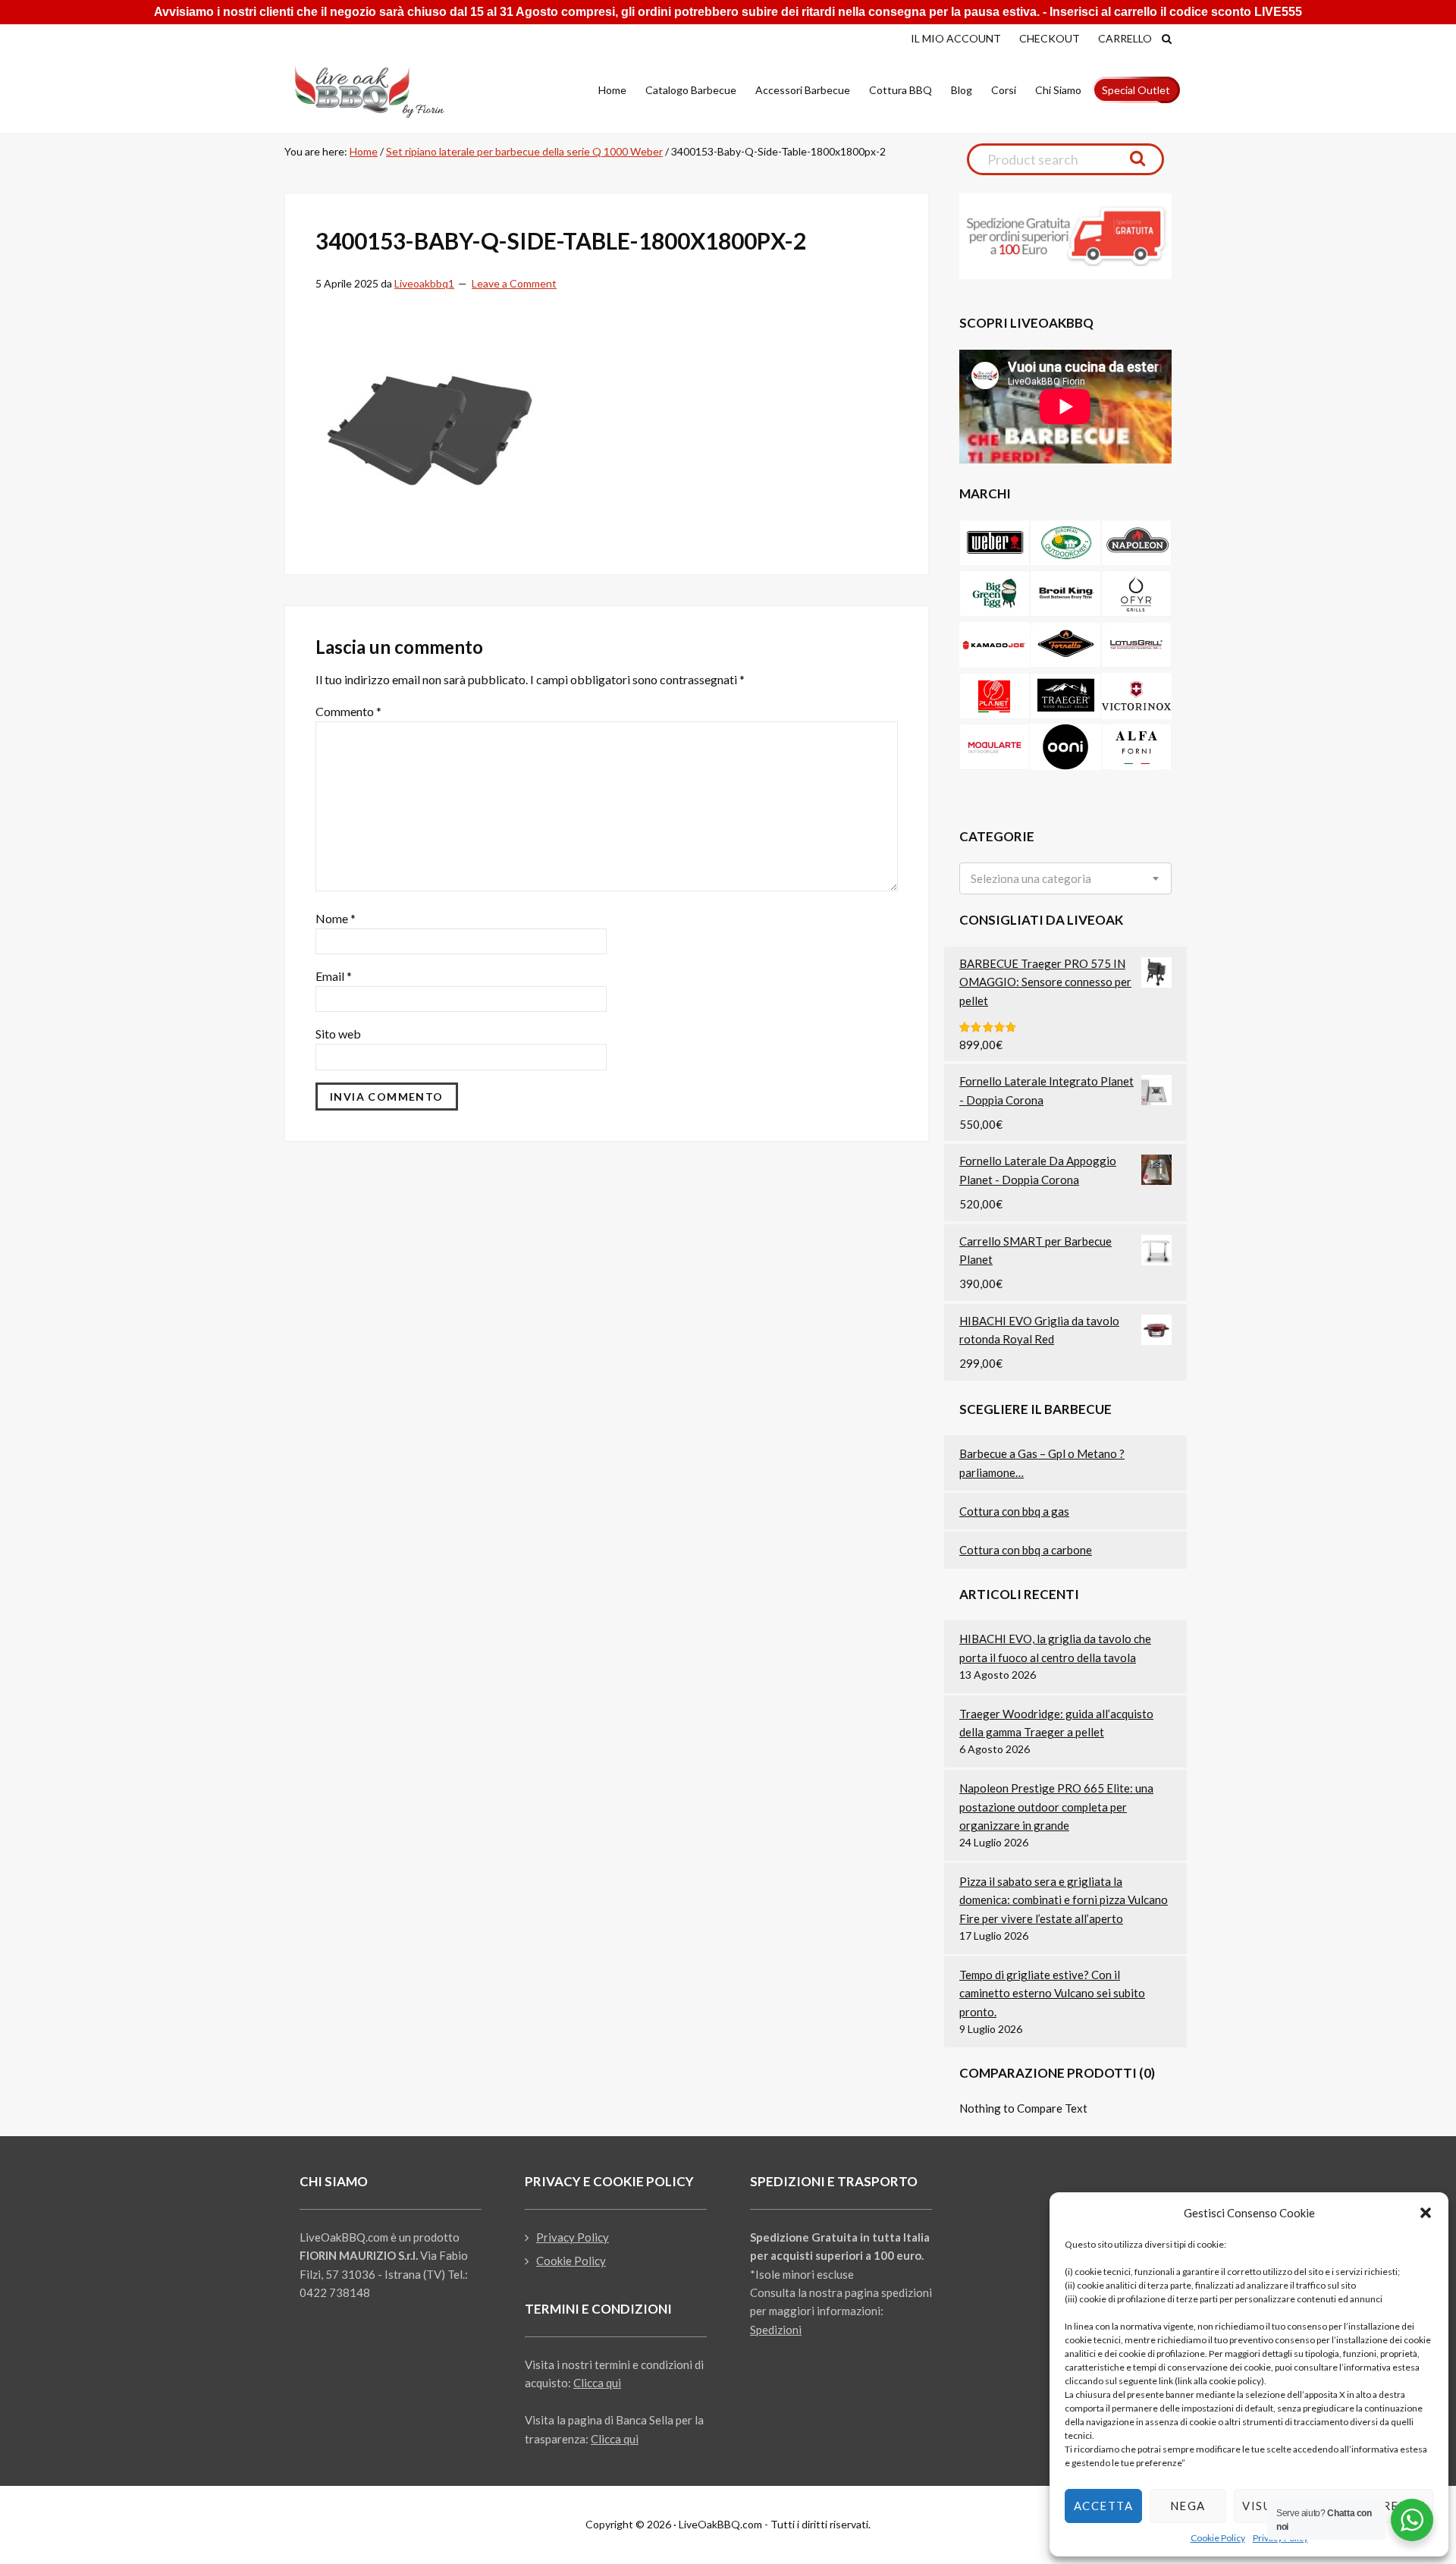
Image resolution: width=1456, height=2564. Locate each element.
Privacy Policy (573, 2237)
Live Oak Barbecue (383, 92)
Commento (348, 711)
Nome (336, 918)
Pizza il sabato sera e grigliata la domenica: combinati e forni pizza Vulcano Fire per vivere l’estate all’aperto (1064, 1900)
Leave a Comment (514, 283)
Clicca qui (597, 2383)
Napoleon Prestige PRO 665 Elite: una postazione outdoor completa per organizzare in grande (1056, 1807)
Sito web (338, 1034)
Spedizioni (776, 2330)
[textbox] (1031, 879)
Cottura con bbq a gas (1014, 1511)
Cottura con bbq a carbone (1026, 1550)
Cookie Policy (1218, 2538)
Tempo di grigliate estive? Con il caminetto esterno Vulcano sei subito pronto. (1052, 1993)
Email (334, 976)
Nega (1188, 2506)
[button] (1426, 2213)
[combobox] (1065, 878)
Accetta (1104, 2506)
